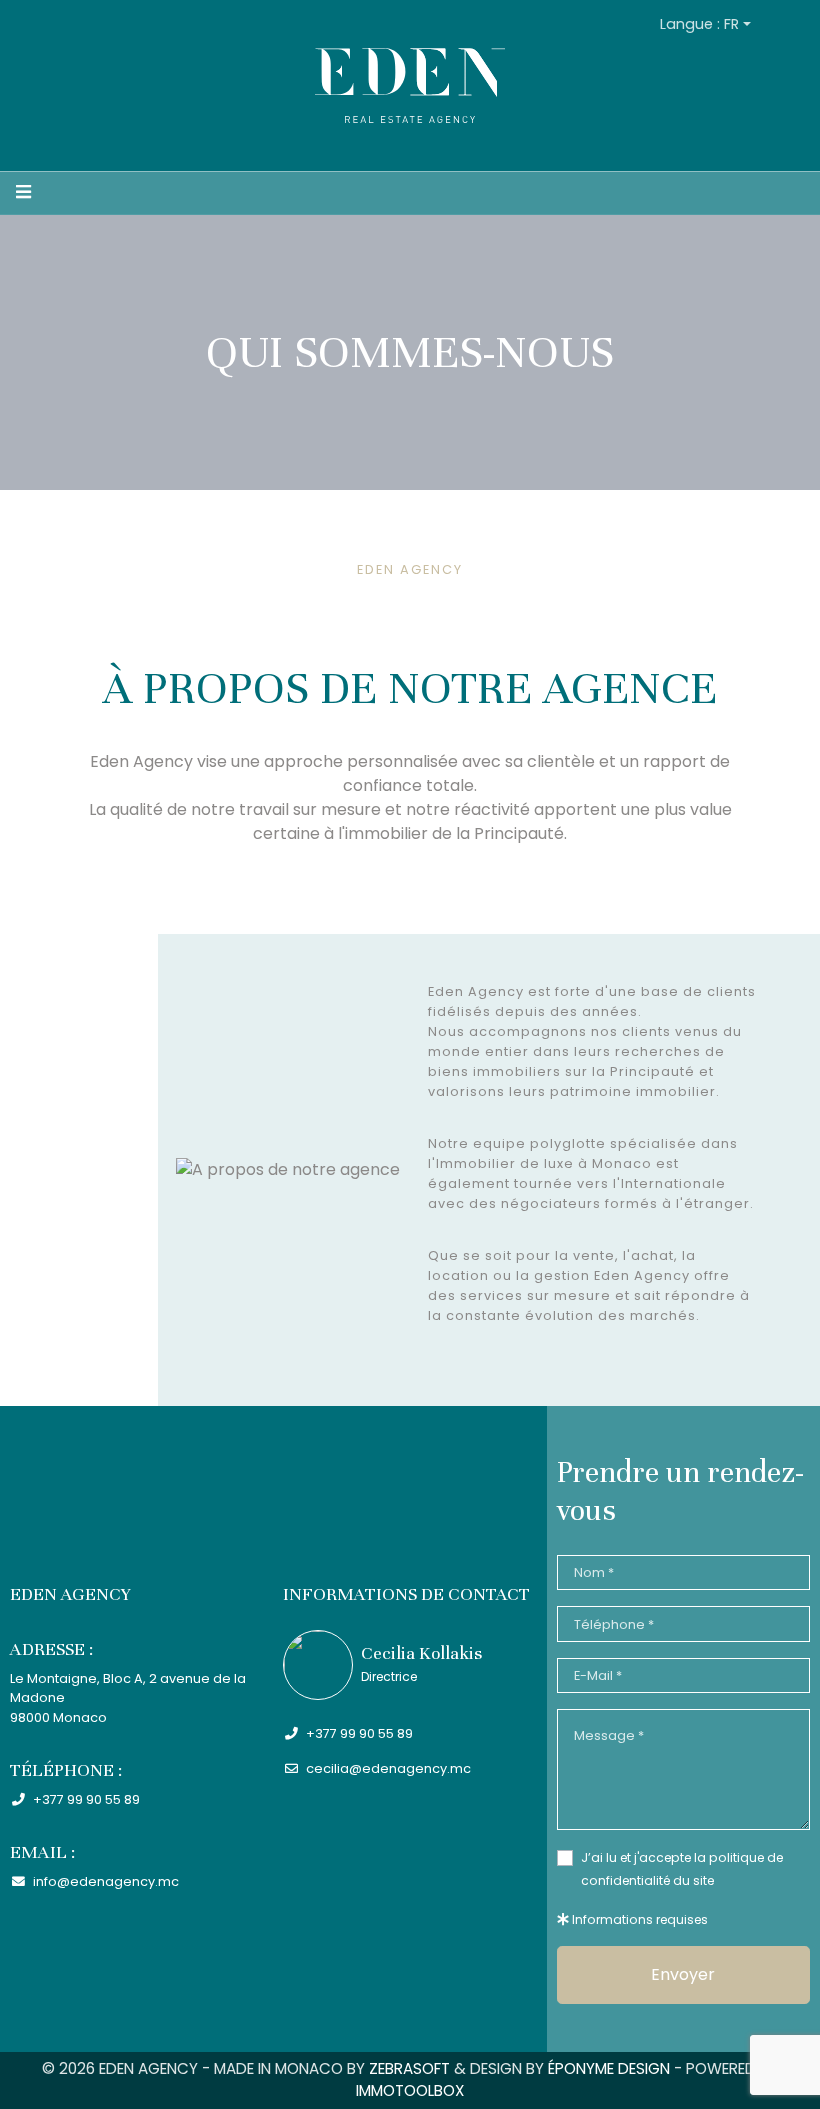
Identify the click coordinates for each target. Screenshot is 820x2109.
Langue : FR (699, 24)
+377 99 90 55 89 (85, 1799)
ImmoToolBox (410, 2090)
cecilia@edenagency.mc (387, 1768)
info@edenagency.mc (104, 1881)
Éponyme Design (609, 2068)
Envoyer (683, 1974)
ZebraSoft (409, 2068)
